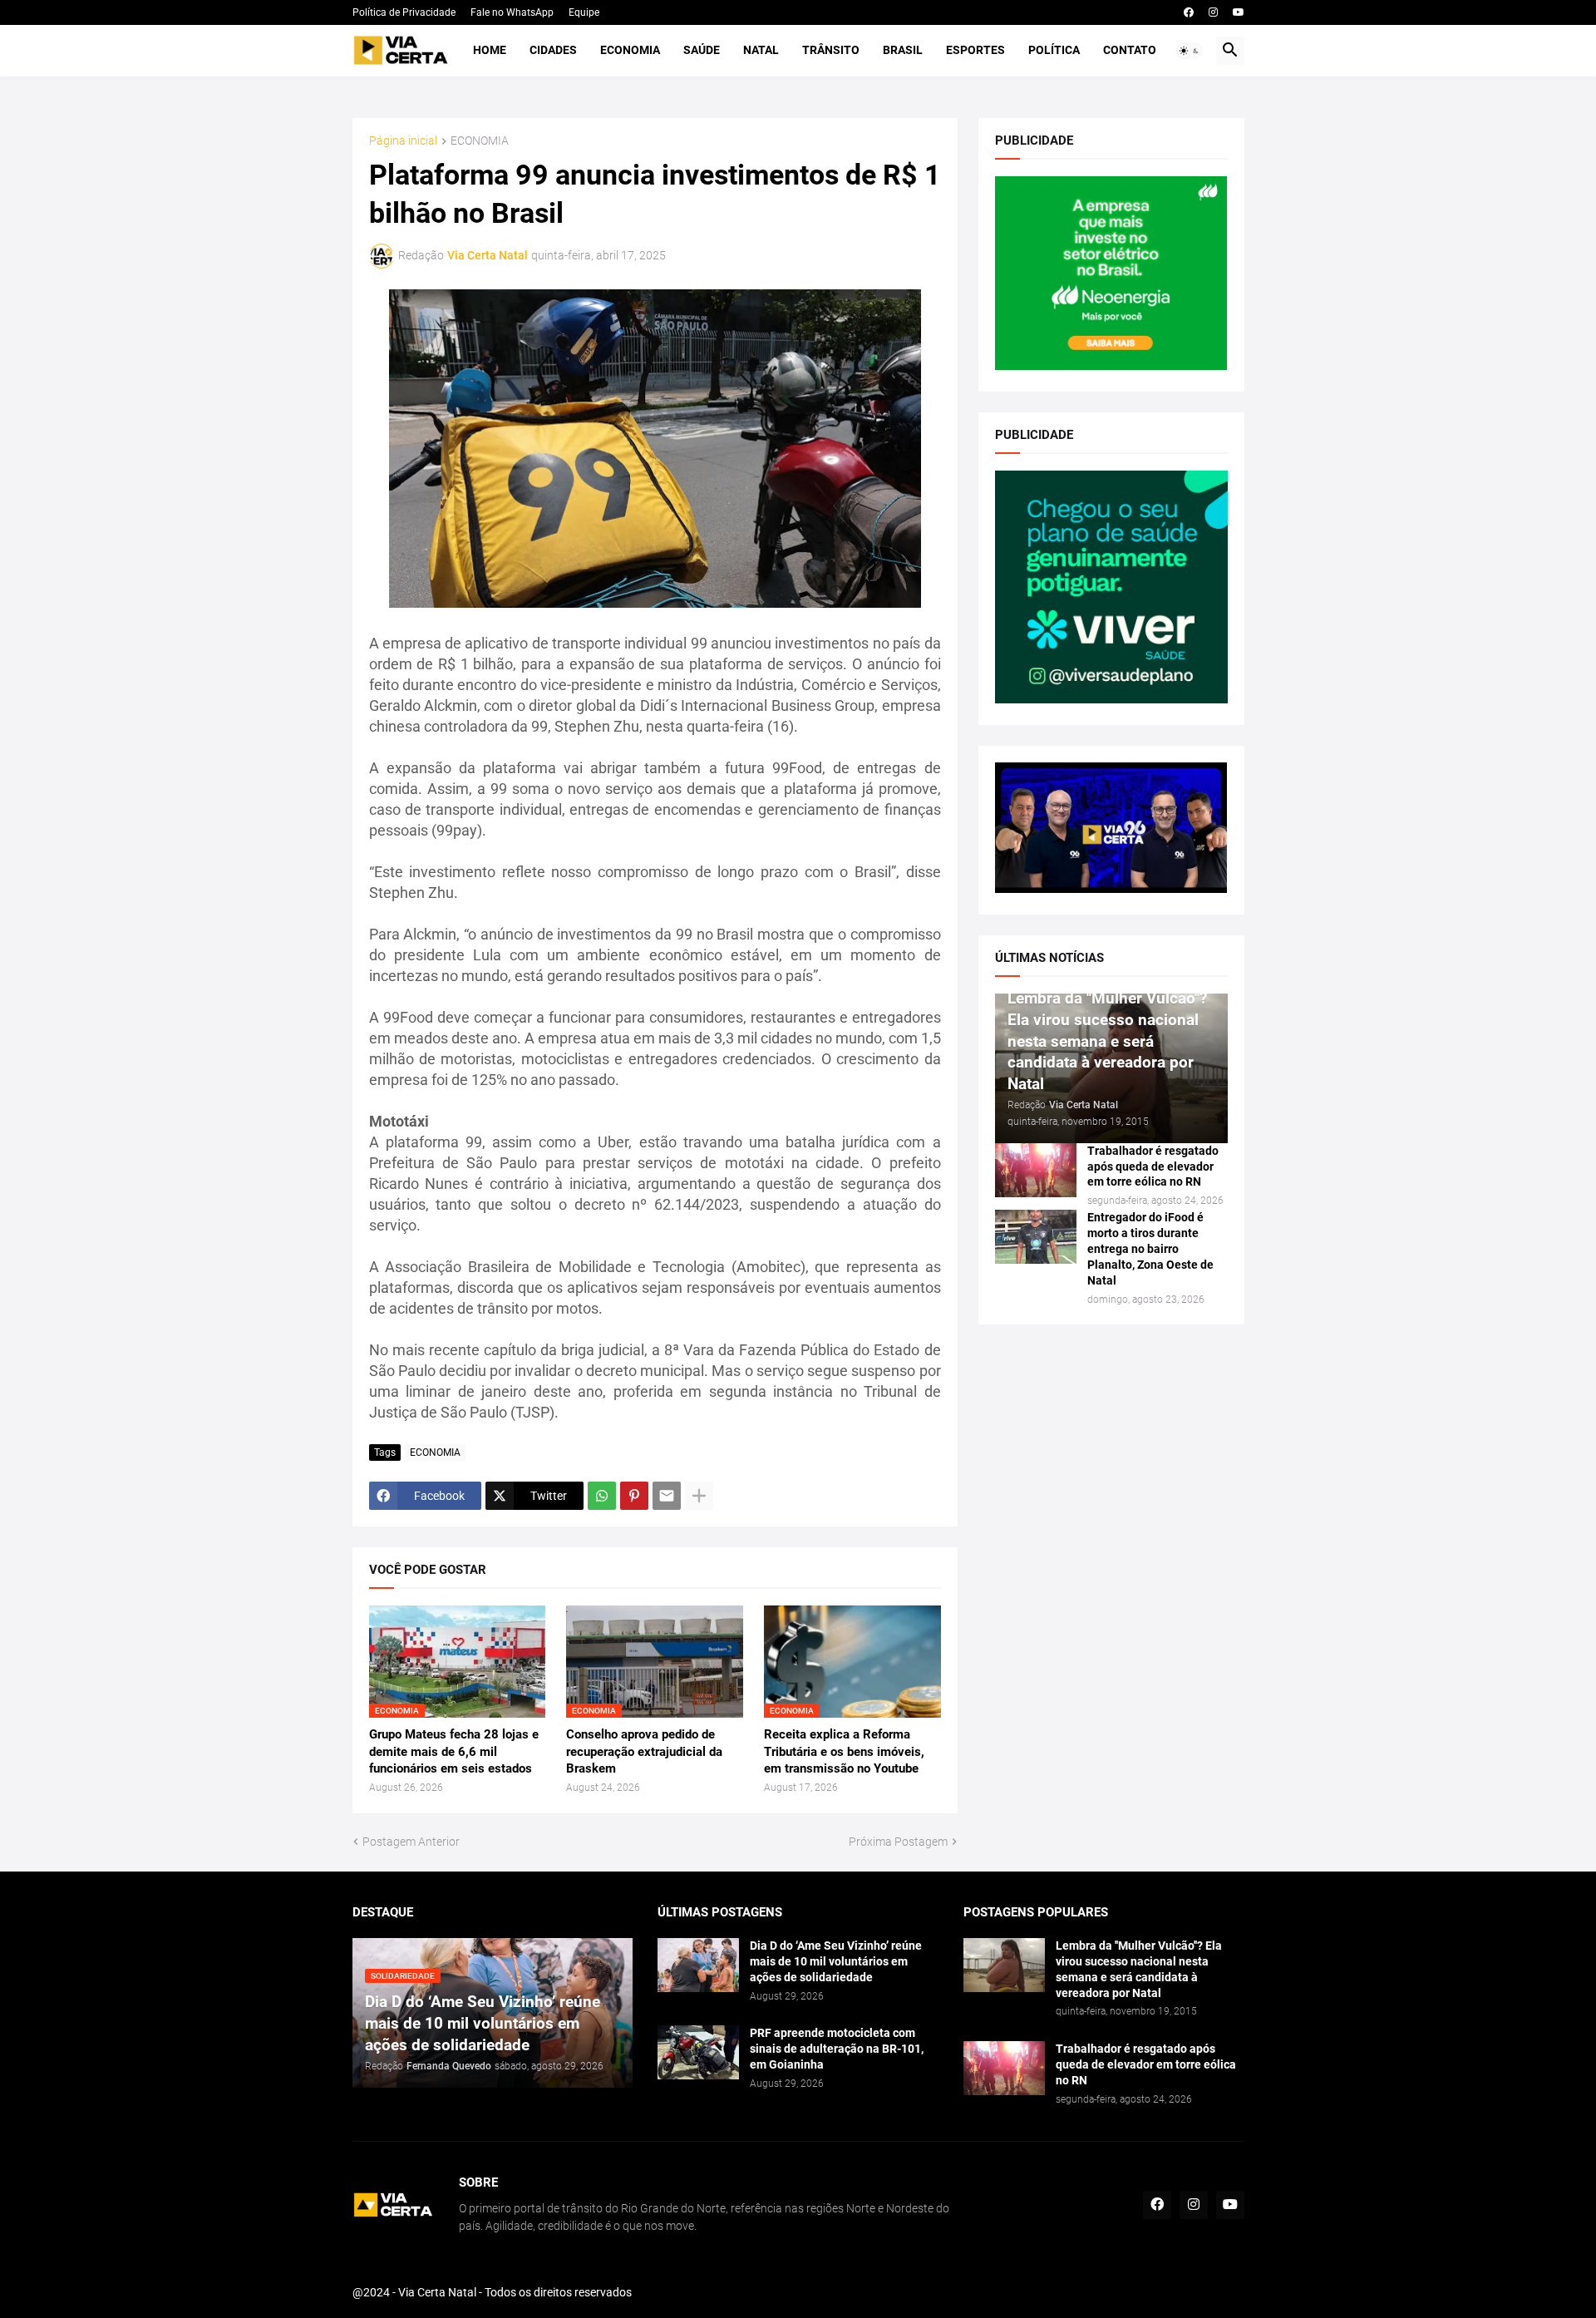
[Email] (667, 1496)
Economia (630, 50)
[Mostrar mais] (699, 1496)
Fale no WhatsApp (512, 12)
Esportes (975, 50)
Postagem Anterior (411, 1842)
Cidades (553, 50)
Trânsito (831, 50)
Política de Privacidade (404, 12)
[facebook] (1189, 12)
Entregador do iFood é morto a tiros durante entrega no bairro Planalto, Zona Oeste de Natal (1150, 1249)
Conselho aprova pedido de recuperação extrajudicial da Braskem (644, 1751)
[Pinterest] (634, 1496)
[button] (1190, 51)
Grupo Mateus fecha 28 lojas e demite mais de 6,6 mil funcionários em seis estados (454, 1751)
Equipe (584, 12)
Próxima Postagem (898, 1842)
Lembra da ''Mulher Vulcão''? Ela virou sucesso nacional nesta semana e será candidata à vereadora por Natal (1139, 1969)
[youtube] (1239, 12)
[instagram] (1213, 12)
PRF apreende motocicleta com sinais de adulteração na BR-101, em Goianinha (837, 2049)
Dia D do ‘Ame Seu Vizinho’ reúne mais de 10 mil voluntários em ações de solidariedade (836, 1961)
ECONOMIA (480, 141)
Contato (1130, 50)
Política (1054, 50)
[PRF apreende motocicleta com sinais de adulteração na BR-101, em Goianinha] (698, 2052)
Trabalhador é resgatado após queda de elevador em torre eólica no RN (1153, 1166)
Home (490, 50)
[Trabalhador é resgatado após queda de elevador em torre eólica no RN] (1036, 1170)
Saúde (702, 50)
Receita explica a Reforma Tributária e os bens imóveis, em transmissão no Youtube (844, 1751)
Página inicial (403, 141)
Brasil (903, 50)
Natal (761, 50)
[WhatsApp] (602, 1496)
